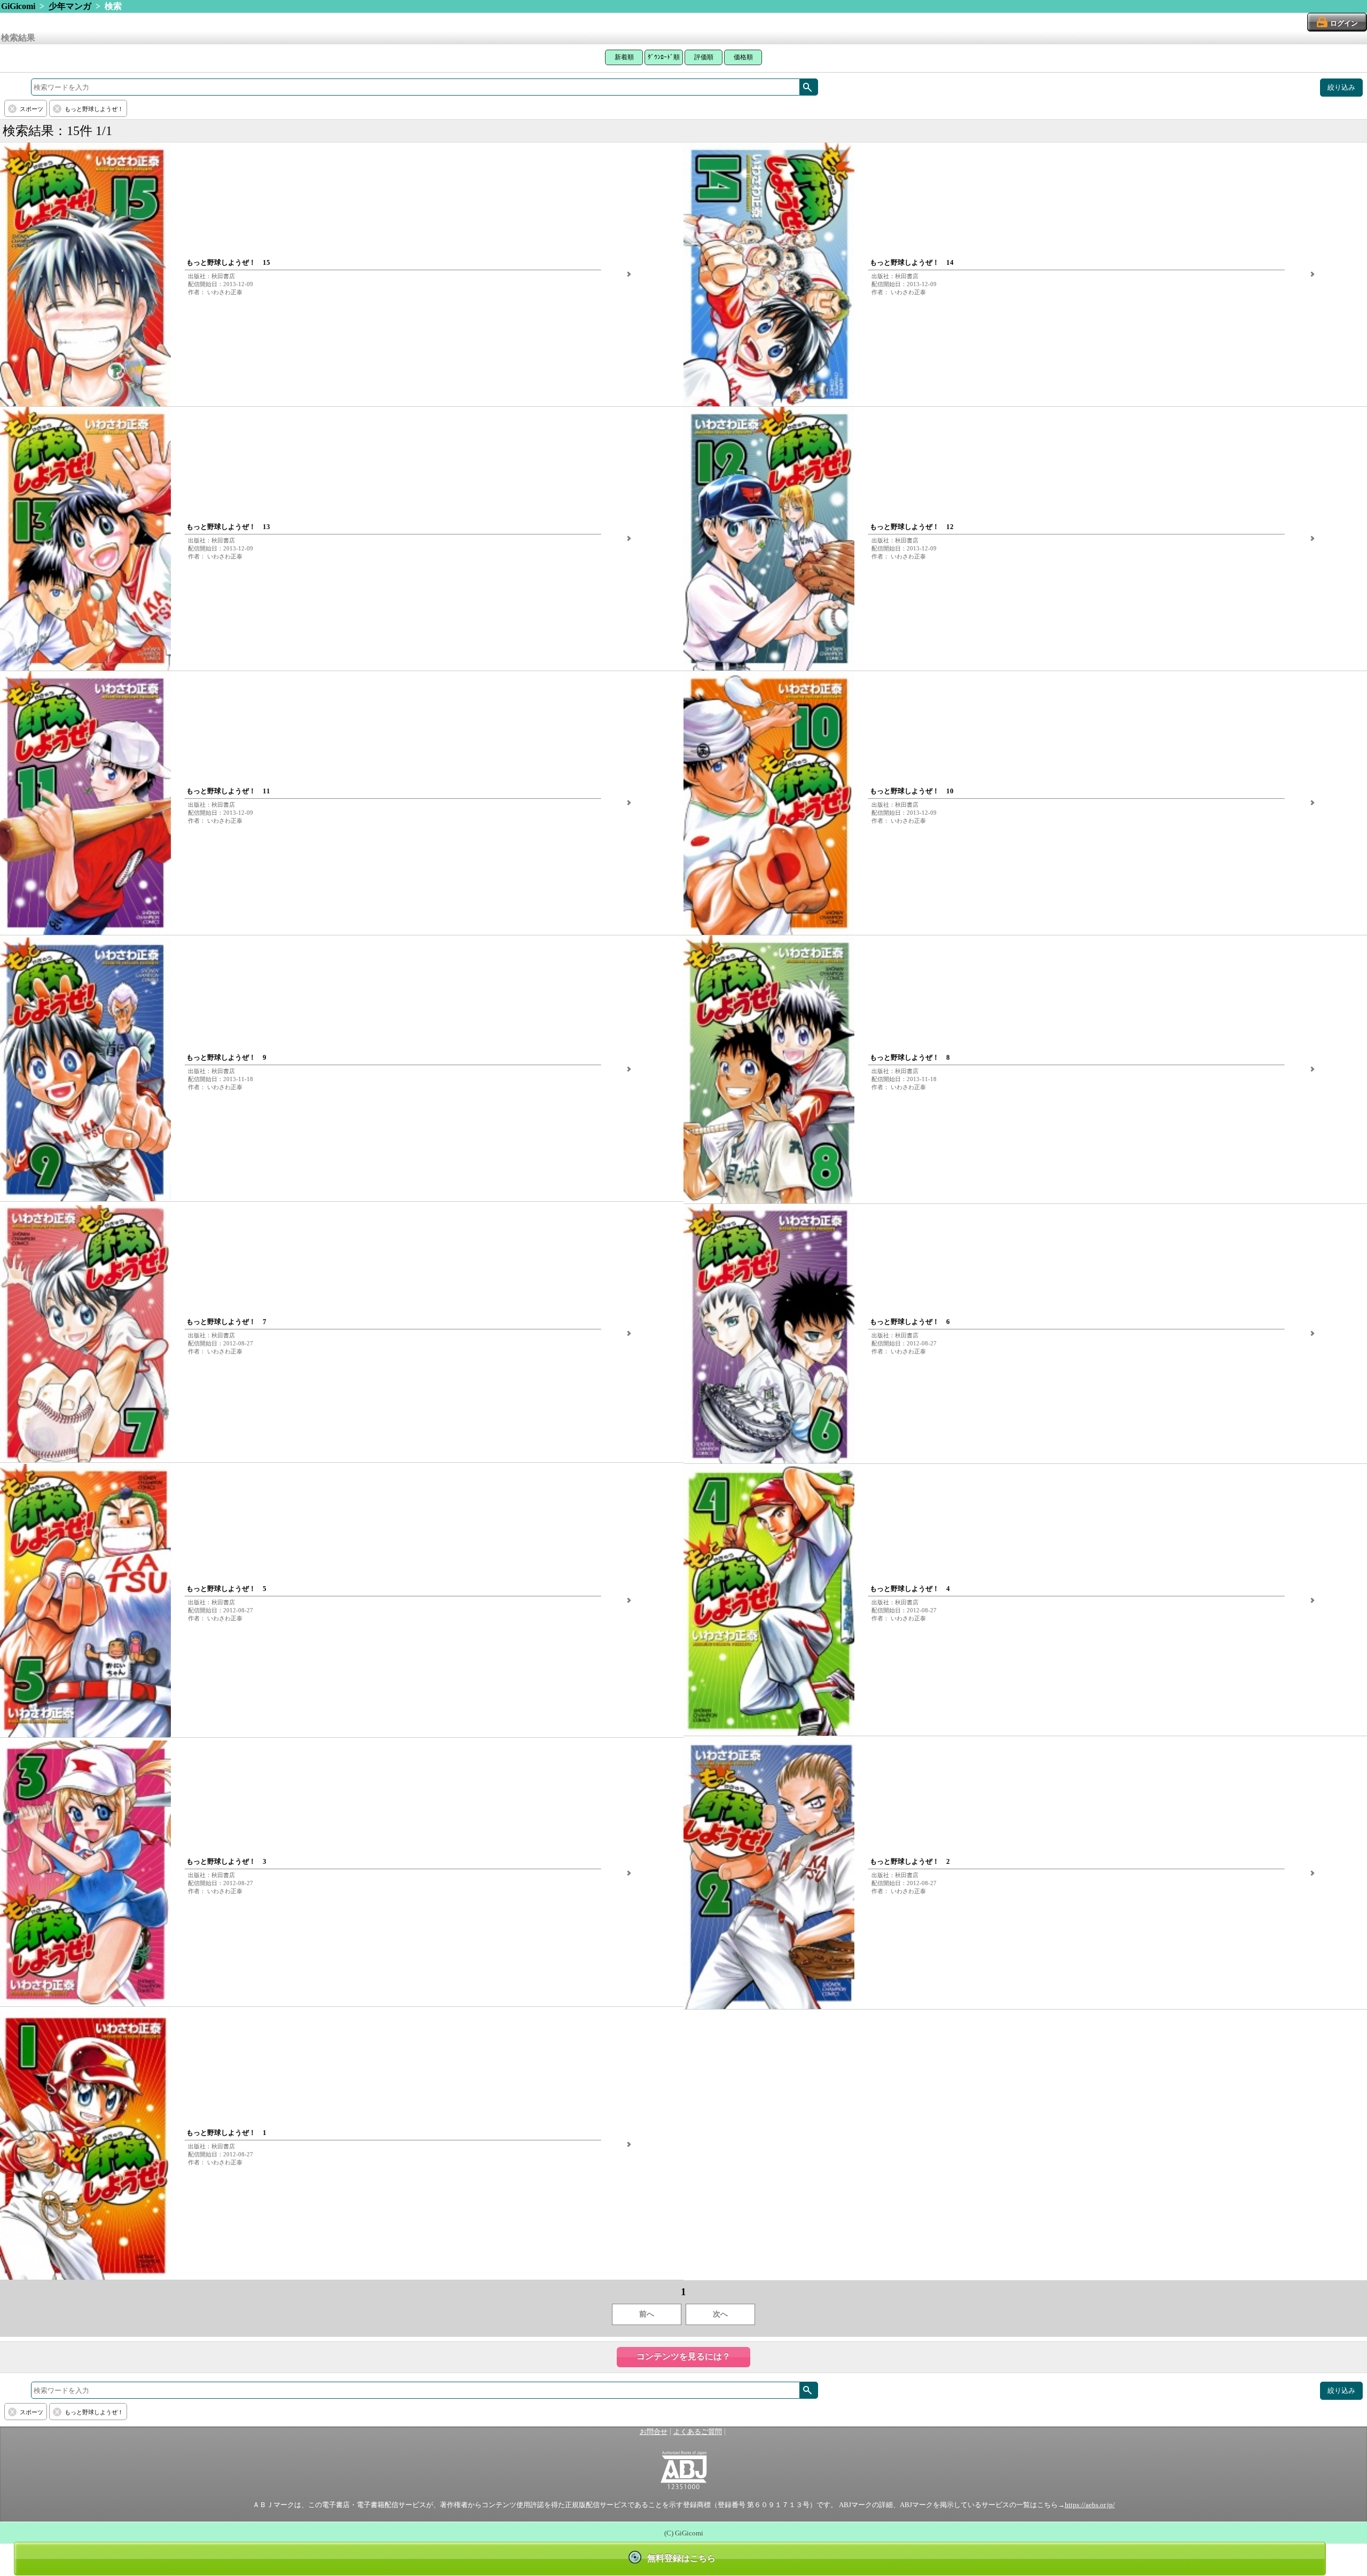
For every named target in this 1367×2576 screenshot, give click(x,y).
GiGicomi (18, 6)
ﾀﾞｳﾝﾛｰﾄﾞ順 (664, 57)
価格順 (743, 57)
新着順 (624, 57)
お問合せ (654, 2432)
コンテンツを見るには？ (683, 2356)
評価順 (704, 57)
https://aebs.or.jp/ (1090, 2505)
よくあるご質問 (698, 2432)
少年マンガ (70, 6)
